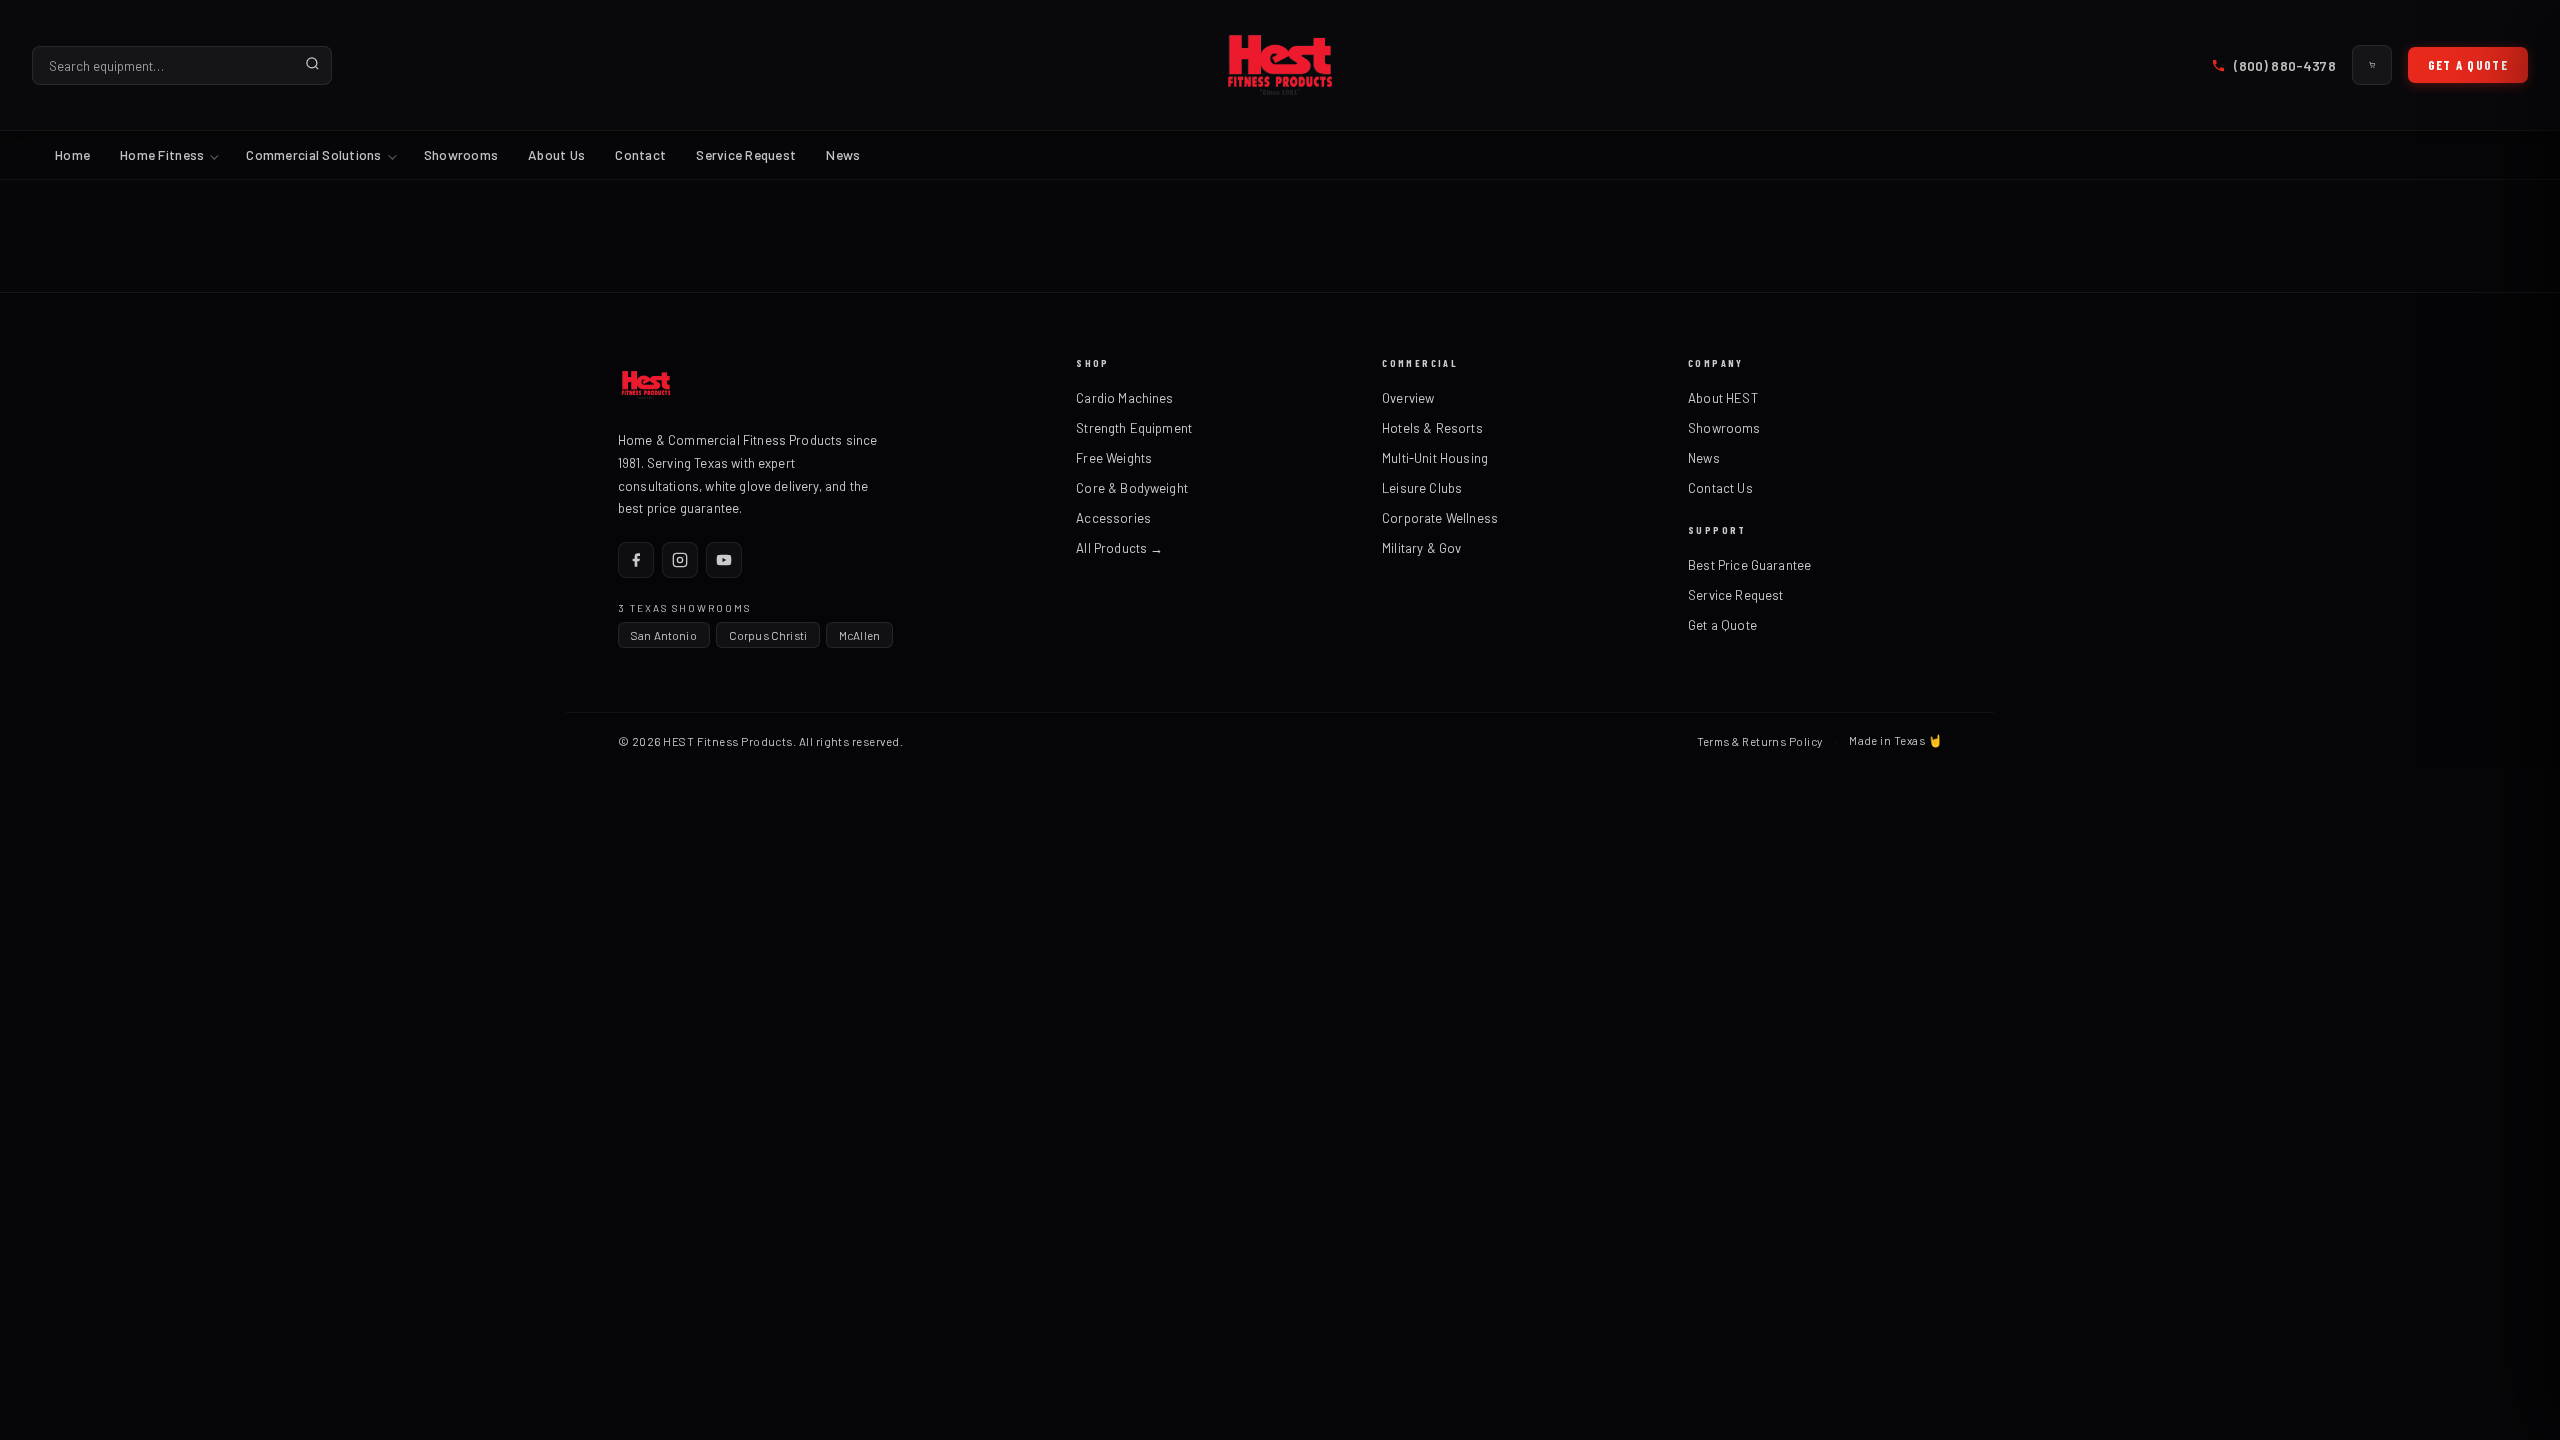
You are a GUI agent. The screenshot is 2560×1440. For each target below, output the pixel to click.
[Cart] (2372, 65)
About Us (556, 154)
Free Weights (1114, 458)
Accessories (1113, 518)
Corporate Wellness (1440, 518)
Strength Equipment (1134, 428)
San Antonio (664, 635)
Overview (1408, 398)
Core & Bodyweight (1132, 488)
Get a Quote (2468, 65)
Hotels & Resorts (1432, 428)
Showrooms (461, 154)
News (843, 154)
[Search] (312, 65)
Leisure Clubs (1422, 488)
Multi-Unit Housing (1435, 458)
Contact (640, 154)
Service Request (746, 154)
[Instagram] (680, 560)
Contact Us (1720, 488)
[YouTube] (724, 560)
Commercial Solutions (313, 154)
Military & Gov (1421, 548)
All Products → (1119, 548)
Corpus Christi (768, 635)
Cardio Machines (1124, 398)
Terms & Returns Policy (1760, 741)
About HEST (1723, 398)
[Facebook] (636, 560)
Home (72, 154)
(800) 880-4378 (2284, 65)
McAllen (859, 635)
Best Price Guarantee (1749, 565)
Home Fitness (162, 154)
